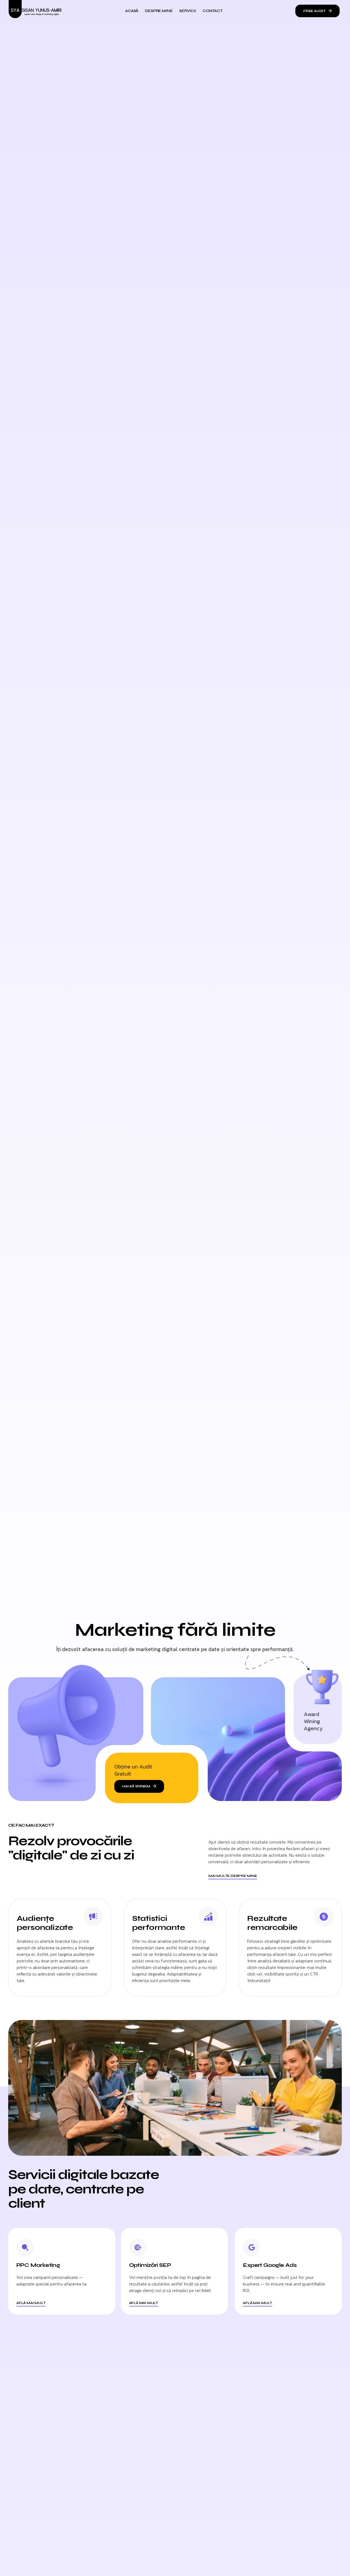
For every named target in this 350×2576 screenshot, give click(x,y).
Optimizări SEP (150, 2265)
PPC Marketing (38, 2265)
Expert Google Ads (270, 2265)
